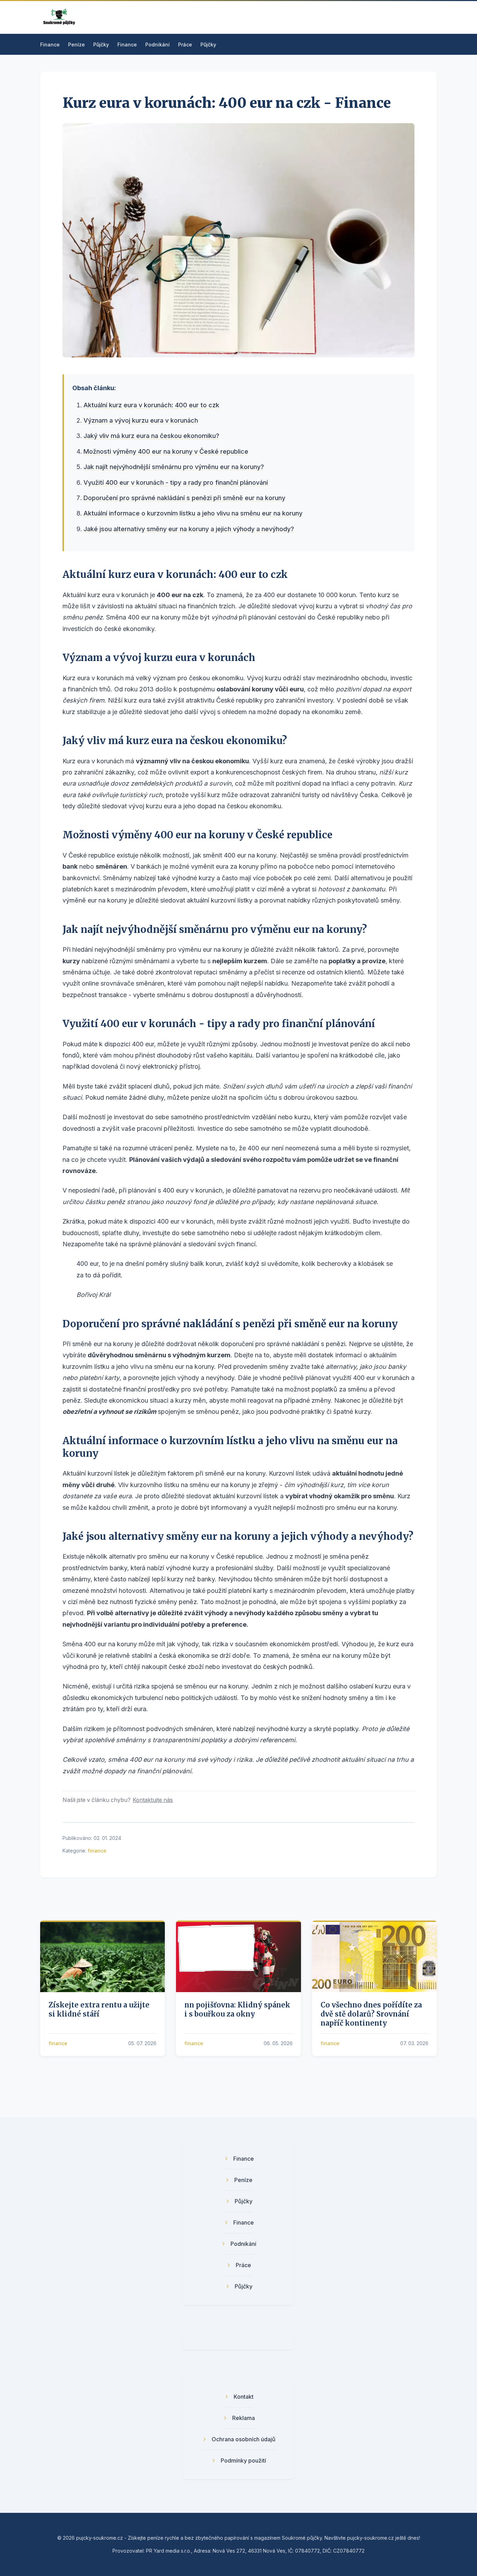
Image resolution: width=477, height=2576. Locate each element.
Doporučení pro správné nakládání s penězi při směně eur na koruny (184, 498)
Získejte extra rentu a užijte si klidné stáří (99, 2009)
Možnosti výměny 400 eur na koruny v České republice (166, 451)
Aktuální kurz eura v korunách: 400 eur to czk (151, 405)
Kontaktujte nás (153, 1800)
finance (97, 1851)
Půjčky (101, 44)
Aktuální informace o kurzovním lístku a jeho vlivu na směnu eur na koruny (193, 513)
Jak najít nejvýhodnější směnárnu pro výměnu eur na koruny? (174, 467)
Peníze (76, 44)
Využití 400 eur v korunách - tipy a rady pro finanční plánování (176, 482)
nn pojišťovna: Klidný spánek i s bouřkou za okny (237, 2009)
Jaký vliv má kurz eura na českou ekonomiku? (151, 436)
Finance (50, 44)
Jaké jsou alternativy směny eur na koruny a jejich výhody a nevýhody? (189, 529)
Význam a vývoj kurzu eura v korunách (141, 420)
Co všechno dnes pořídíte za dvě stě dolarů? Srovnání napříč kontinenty (371, 2014)
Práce (185, 44)
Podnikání (157, 44)
